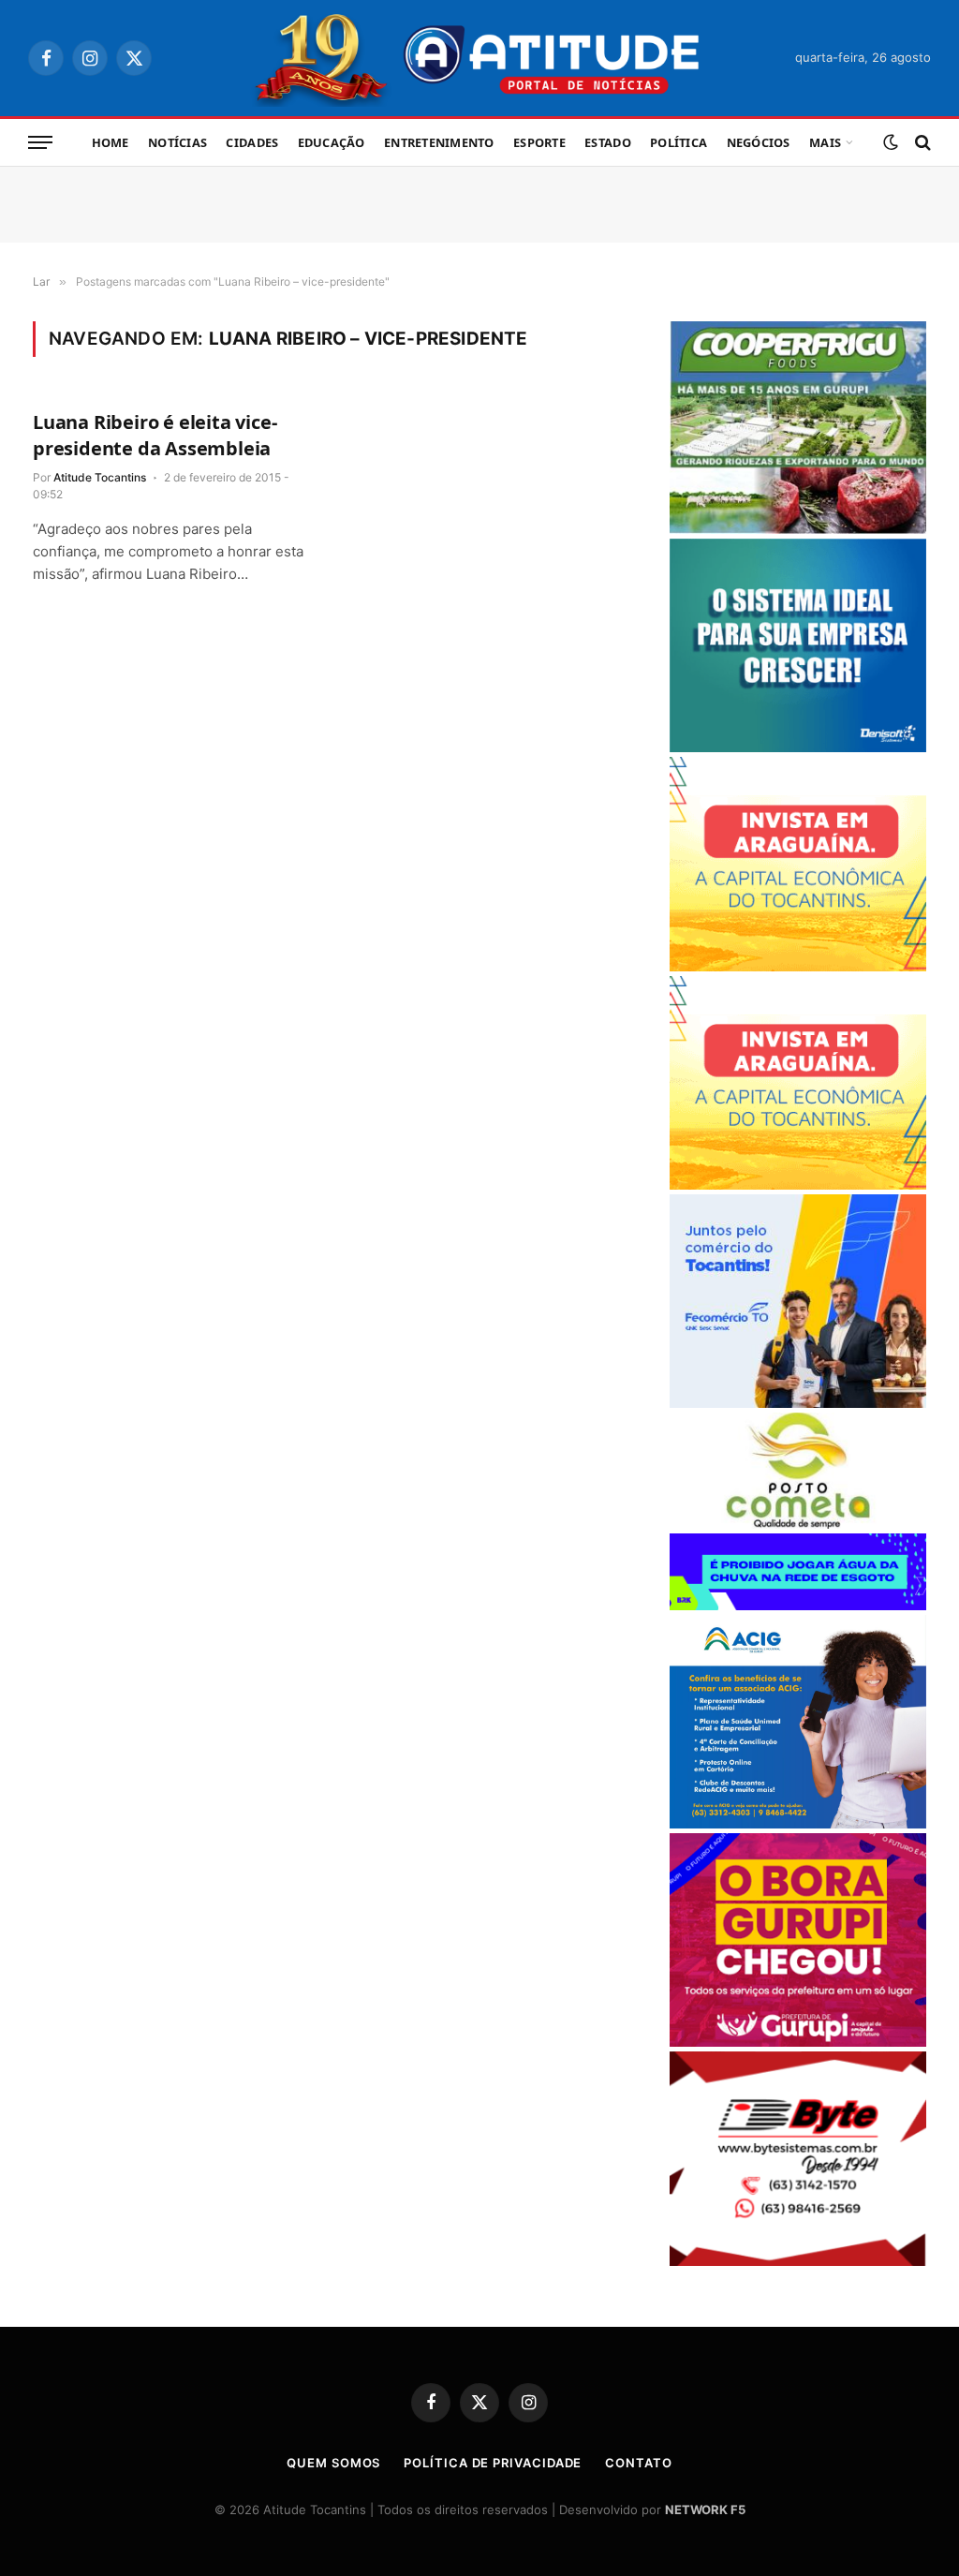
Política (679, 142)
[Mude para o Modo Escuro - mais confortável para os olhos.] (891, 142)
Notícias (177, 142)
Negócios (759, 142)
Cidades (252, 142)
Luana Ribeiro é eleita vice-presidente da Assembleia (155, 435)
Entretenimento (439, 142)
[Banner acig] (798, 1823)
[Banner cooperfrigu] (798, 529)
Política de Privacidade (493, 2463)
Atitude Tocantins (100, 477)
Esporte (539, 142)
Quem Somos (333, 2463)
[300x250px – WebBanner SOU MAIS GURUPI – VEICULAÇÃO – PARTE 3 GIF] (798, 2042)
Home (111, 142)
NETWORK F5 (705, 2509)
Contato (638, 2463)
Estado (608, 142)
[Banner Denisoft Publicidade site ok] (798, 747)
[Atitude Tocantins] (480, 58)
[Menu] (40, 143)
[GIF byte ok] (798, 2261)
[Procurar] (921, 143)
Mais (825, 142)
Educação (332, 142)
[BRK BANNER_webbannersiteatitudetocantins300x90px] (798, 1605)
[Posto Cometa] (798, 1524)
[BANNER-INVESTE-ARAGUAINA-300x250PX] (798, 966)
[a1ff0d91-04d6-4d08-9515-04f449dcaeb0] (798, 1403)
